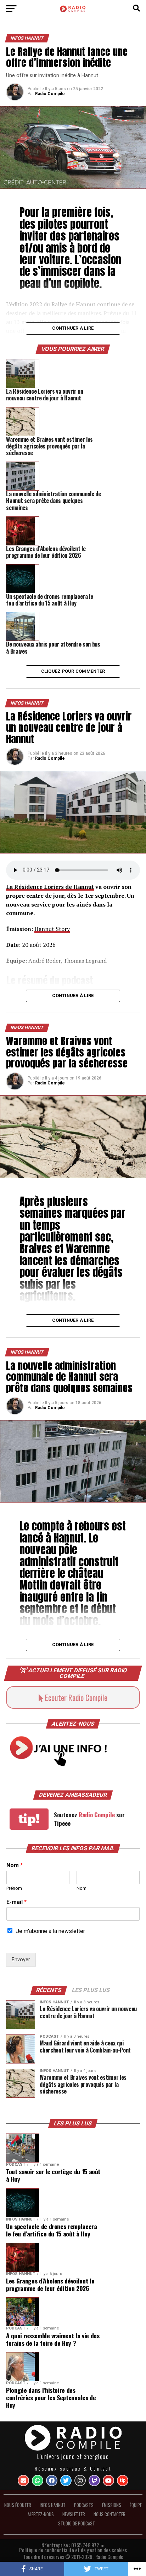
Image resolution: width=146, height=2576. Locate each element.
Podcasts (84, 2505)
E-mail (16, 1902)
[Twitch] (94, 2481)
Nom (15, 1865)
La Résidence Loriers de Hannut (50, 887)
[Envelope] (23, 2481)
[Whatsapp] (38, 2481)
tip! (29, 1819)
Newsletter (74, 2514)
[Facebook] (52, 2481)
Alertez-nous (41, 2514)
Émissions (112, 2505)
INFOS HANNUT (53, 2505)
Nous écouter (18, 2505)
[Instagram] (80, 2481)
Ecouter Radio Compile (75, 1697)
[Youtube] (108, 2481)
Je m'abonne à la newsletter (50, 1931)
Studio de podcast (77, 2523)
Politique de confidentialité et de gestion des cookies (73, 2550)
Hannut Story (52, 929)
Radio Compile (50, 94)
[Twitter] (66, 2481)
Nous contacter (109, 2514)
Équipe (136, 2505)
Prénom (14, 1888)
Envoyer (21, 1960)
